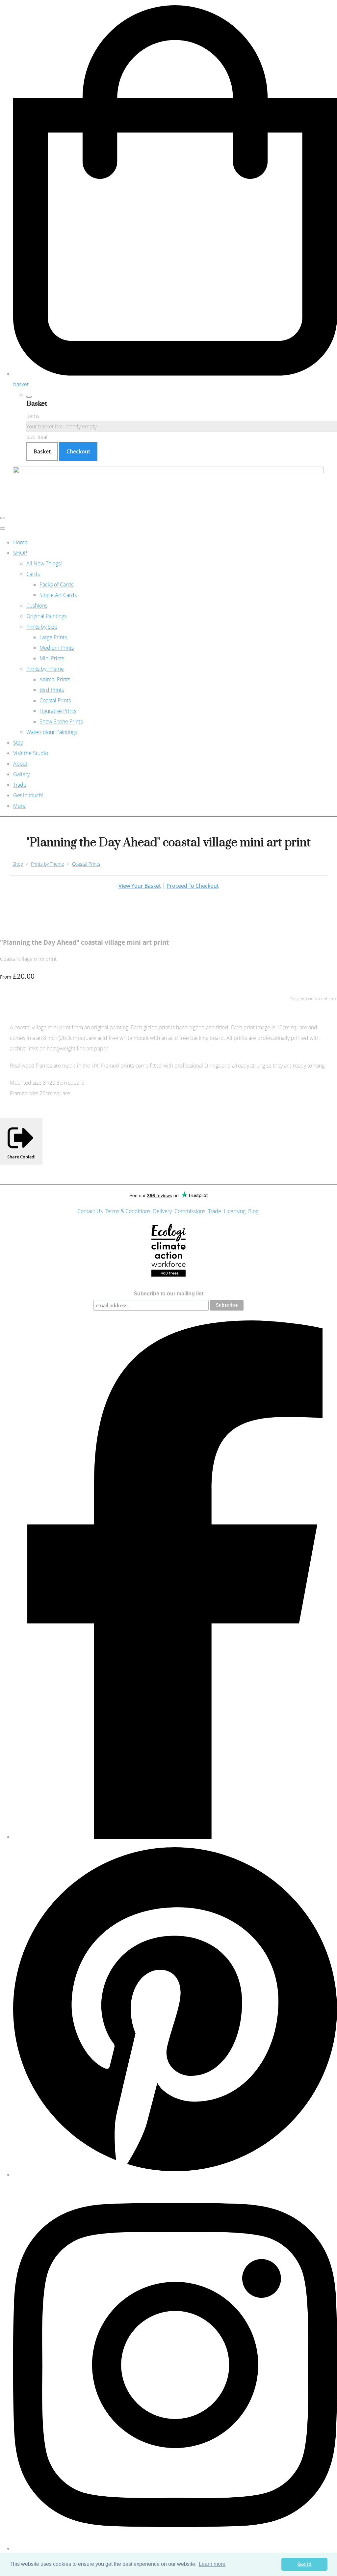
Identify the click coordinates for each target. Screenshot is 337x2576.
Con (82, 1211)
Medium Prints (57, 648)
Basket (42, 451)
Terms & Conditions (128, 1211)
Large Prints (53, 637)
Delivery (162, 1211)
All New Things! (44, 563)
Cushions (37, 606)
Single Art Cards (58, 595)
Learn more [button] (212, 2564)
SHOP (20, 553)
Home (20, 542)
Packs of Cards (56, 584)
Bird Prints (52, 690)
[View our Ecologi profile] (169, 1250)
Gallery (21, 774)
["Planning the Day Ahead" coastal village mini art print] (11, 922)
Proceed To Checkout (193, 886)
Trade (20, 785)
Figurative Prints (58, 711)
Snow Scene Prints (61, 721)
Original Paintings (46, 616)
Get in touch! (28, 795)
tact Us (95, 1211)
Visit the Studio (31, 753)
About (20, 764)
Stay (18, 743)
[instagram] (175, 2548)
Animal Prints (55, 679)
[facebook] (175, 1837)
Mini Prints (52, 658)
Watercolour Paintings (52, 732)
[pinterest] (175, 2175)
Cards (33, 574)
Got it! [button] (305, 2564)
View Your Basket (140, 886)
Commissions (190, 1211)
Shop (18, 864)
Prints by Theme (45, 669)
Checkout (78, 451)
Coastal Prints (55, 700)
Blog (253, 1211)
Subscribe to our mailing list (168, 1294)
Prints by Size (42, 627)
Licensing (235, 1211)
